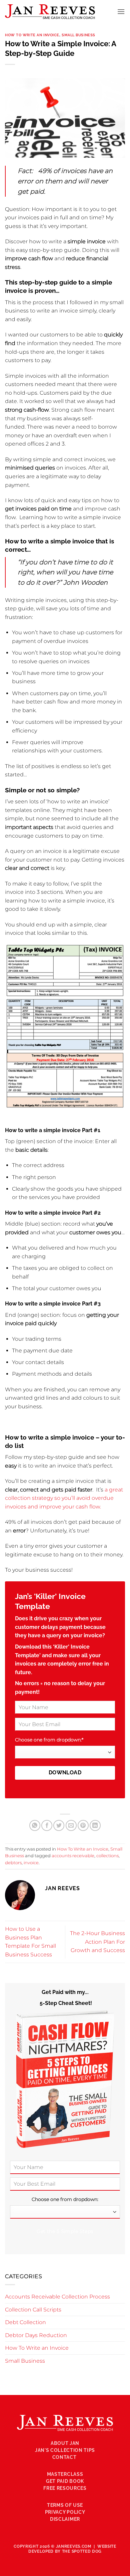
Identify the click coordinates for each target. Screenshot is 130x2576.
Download (65, 1773)
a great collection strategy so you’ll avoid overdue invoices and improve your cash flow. (64, 1498)
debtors (13, 1863)
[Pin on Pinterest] (83, 1825)
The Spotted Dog (82, 2551)
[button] (121, 11)
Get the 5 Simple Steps (65, 2231)
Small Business (78, 35)
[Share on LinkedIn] (95, 1825)
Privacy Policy (65, 2512)
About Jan (65, 2443)
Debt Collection (25, 2322)
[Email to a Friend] (71, 1825)
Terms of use (65, 2505)
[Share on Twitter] (59, 1825)
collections (107, 1856)
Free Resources (65, 2488)
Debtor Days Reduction (36, 2335)
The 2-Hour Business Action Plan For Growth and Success (97, 1942)
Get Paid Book (65, 2481)
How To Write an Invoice (32, 35)
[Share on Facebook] (47, 1825)
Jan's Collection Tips (65, 2450)
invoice (31, 1863)
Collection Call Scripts (33, 2310)
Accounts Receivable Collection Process (57, 2297)
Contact (65, 2457)
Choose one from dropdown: (49, 1740)
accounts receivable (73, 1856)
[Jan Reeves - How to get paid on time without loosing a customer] (50, 12)
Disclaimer (65, 2519)
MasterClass (65, 2474)
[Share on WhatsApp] (35, 1825)
